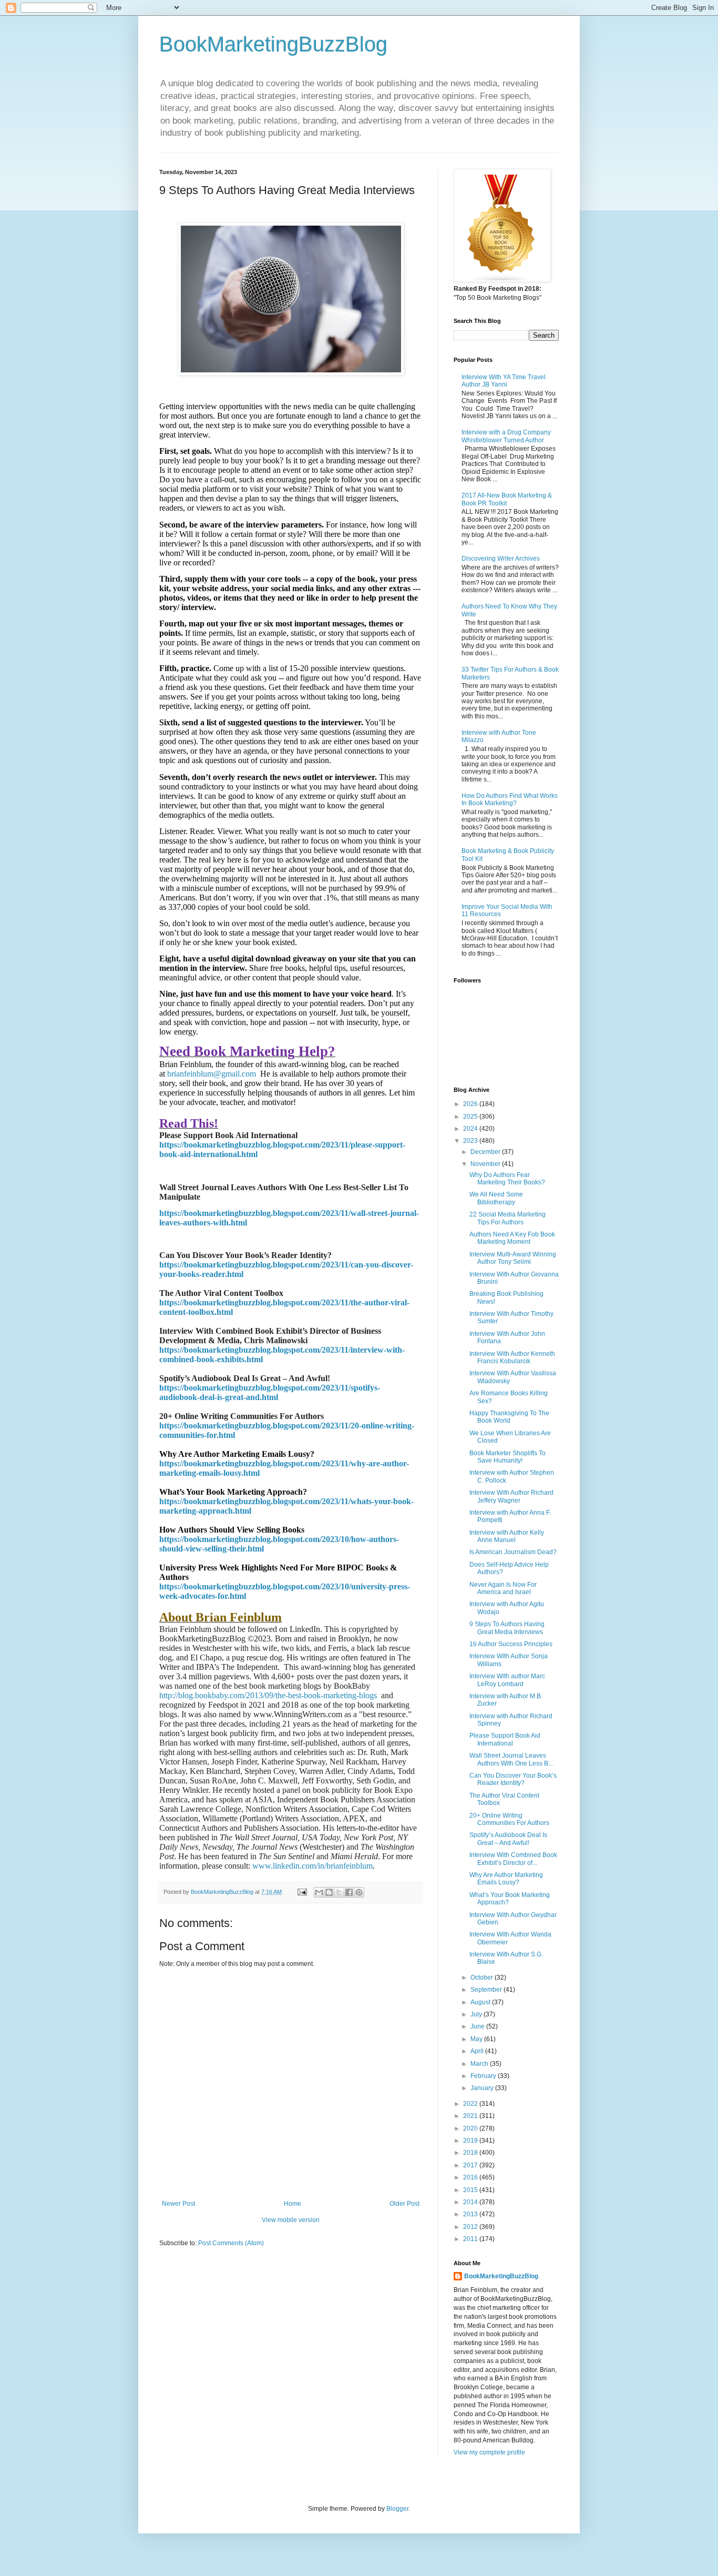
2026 (471, 1104)
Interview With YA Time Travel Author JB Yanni (504, 381)
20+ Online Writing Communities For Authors (509, 1819)
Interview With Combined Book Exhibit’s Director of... (513, 1859)
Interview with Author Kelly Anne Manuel (507, 1536)
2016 (471, 2177)
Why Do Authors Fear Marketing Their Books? (507, 1179)
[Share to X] (339, 1892)
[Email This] (319, 1892)
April (478, 2051)
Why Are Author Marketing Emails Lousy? (506, 1879)
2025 (471, 1117)
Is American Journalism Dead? (513, 1552)
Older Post (404, 2204)
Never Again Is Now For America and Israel (503, 1588)
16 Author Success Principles (511, 1644)
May (477, 2039)
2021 (471, 2116)
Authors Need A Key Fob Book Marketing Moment (512, 1238)
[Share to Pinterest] (359, 1892)
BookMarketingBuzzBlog (273, 44)
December (486, 1152)
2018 (471, 2153)
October (483, 1977)
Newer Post (178, 2204)
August (481, 2002)
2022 (471, 2104)
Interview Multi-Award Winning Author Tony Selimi (513, 1258)
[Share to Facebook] (349, 1892)
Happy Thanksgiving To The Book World (509, 1417)
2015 (471, 2190)
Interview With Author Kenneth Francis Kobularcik (512, 1357)
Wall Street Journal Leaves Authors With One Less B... (511, 1759)
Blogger (397, 2509)
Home (293, 2204)
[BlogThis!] (329, 1892)
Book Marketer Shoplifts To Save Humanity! (507, 1457)
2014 (471, 2202)
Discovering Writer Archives (501, 559)
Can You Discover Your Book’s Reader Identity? (513, 1779)
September (487, 1990)
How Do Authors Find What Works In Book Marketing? (510, 799)
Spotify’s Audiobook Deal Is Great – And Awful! (508, 1839)
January (483, 2088)
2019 (471, 2141)
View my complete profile (489, 2452)
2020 (471, 2128)
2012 (471, 2227)
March (480, 2064)
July (477, 2014)
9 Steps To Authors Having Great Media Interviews (507, 1628)
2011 (471, 2239)
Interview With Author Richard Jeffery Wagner (511, 1496)
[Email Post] (302, 1892)
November (486, 1164)
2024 (471, 1129)
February (484, 2076)
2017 (471, 2165)
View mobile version (291, 2220)
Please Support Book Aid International (505, 1739)
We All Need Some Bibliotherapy (496, 1198)
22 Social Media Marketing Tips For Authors (507, 1218)
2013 (471, 2214)
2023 (471, 1141)
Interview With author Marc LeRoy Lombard (507, 1680)
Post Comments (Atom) (231, 2243)
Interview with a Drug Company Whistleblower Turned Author (506, 436)
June (478, 2026)
